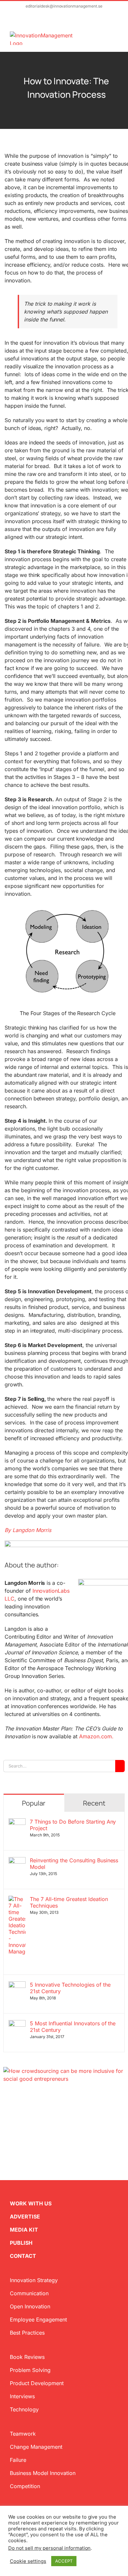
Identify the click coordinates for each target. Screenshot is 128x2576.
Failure (18, 2460)
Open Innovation (30, 2306)
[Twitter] (6, 2114)
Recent (94, 1803)
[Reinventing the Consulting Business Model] (17, 1861)
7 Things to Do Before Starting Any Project (73, 1825)
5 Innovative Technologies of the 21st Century (70, 1988)
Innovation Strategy (34, 2280)
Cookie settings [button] (28, 2561)
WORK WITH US (31, 2203)
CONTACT (23, 2256)
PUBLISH (21, 2243)
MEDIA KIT (24, 2230)
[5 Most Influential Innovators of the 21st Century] (17, 2024)
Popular (34, 1803)
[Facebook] (16, 2114)
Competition (25, 2486)
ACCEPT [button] (64, 2561)
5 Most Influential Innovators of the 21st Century (73, 2027)
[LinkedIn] (27, 2114)
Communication (29, 2293)
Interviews (22, 2396)
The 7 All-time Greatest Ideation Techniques (69, 1902)
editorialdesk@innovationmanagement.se (64, 6)
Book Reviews (27, 2357)
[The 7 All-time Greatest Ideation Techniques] (17, 1900)
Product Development (37, 2383)
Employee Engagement (38, 2320)
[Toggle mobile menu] (116, 35)
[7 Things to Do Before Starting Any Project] (17, 1822)
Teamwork (23, 2434)
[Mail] (37, 2114)
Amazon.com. (96, 1736)
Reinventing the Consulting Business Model (74, 1864)
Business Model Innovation (43, 2473)
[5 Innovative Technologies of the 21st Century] (17, 1985)
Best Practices (27, 2333)
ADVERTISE (25, 2217)
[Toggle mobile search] (104, 35)
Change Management (36, 2447)
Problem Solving (30, 2370)
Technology (24, 2409)
